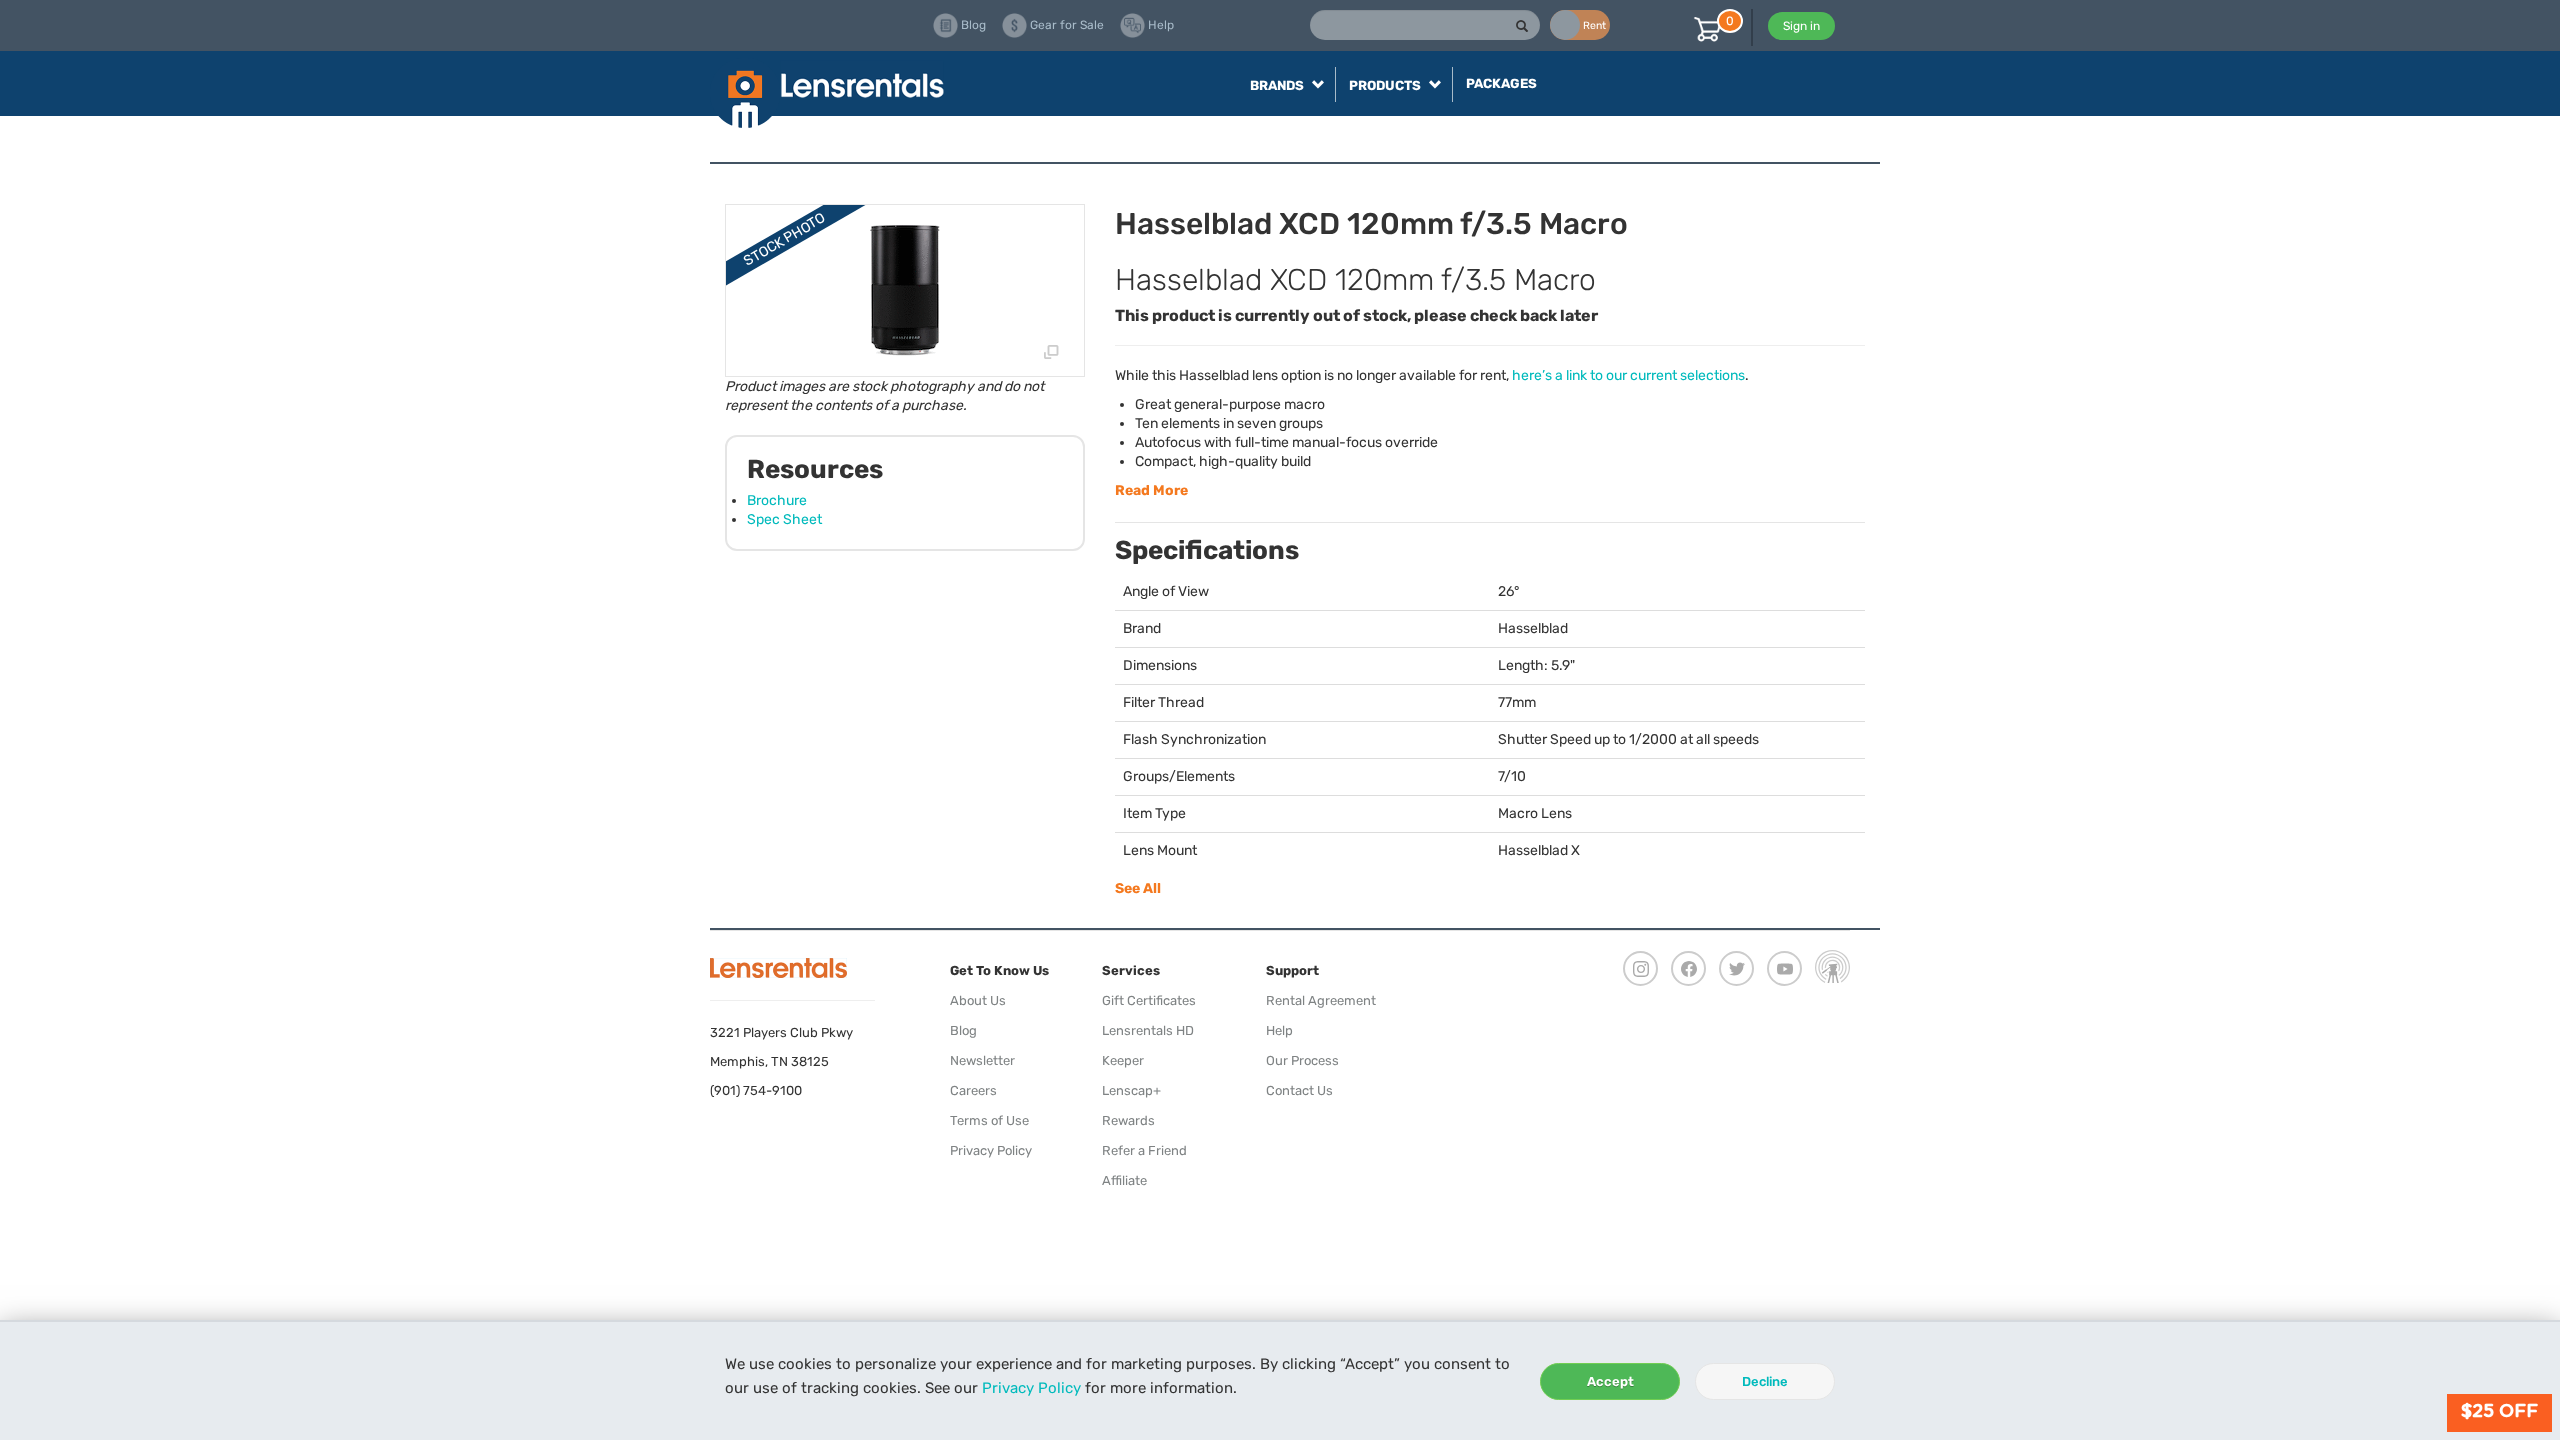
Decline (1765, 1381)
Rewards (1128, 1120)
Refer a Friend (1144, 1150)
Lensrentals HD (1148, 1030)
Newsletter (982, 1060)
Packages (1501, 83)
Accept (1610, 1381)
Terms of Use (989, 1120)
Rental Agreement (1321, 1000)
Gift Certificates (1149, 1000)
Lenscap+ (1131, 1090)
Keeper (1123, 1060)
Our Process (1302, 1060)
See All (1138, 888)
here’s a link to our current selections (1628, 375)
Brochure (777, 500)
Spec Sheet (784, 519)
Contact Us (1299, 1090)
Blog (963, 1030)
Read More (1151, 490)
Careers (973, 1090)
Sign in (1801, 26)
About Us (978, 1000)
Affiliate (1124, 1180)
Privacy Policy (1031, 1388)
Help (1279, 1030)
